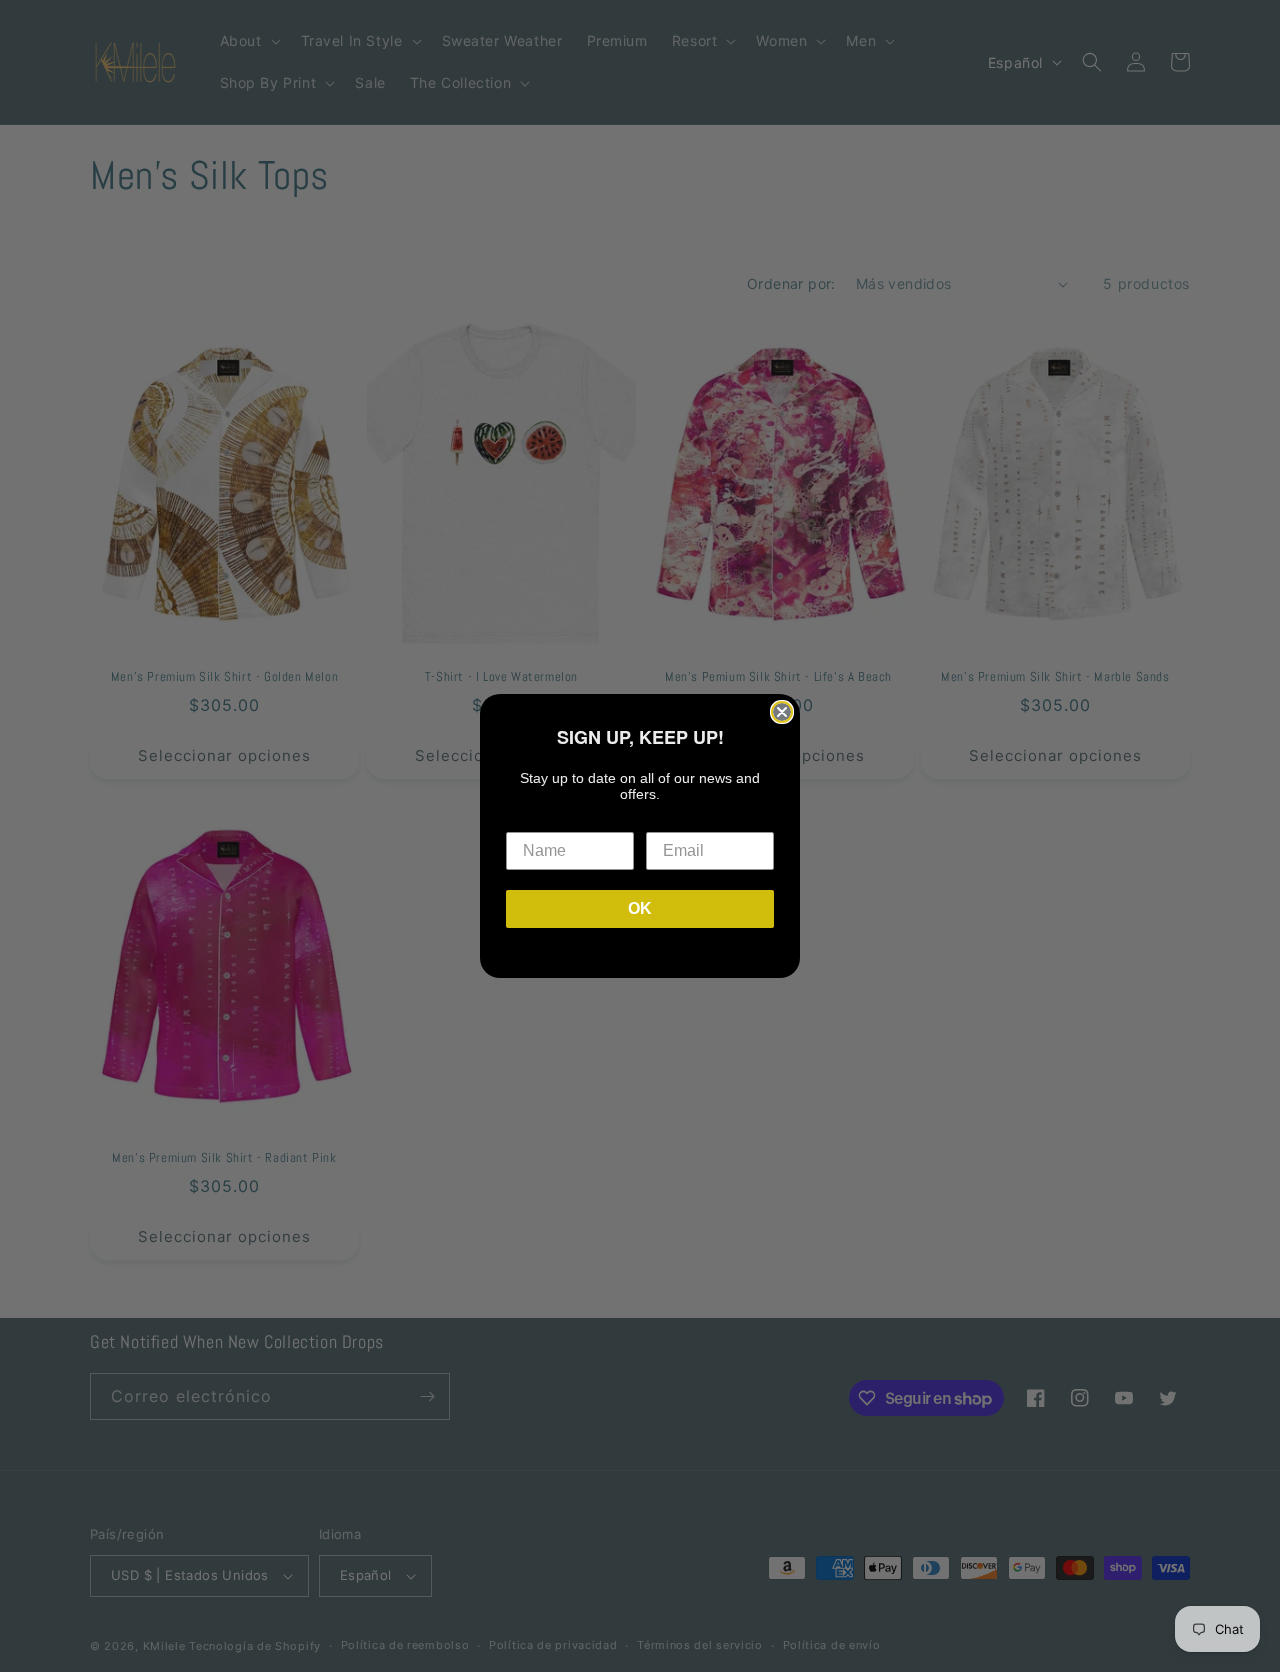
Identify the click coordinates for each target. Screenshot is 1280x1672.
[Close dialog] (782, 712)
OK (640, 908)
